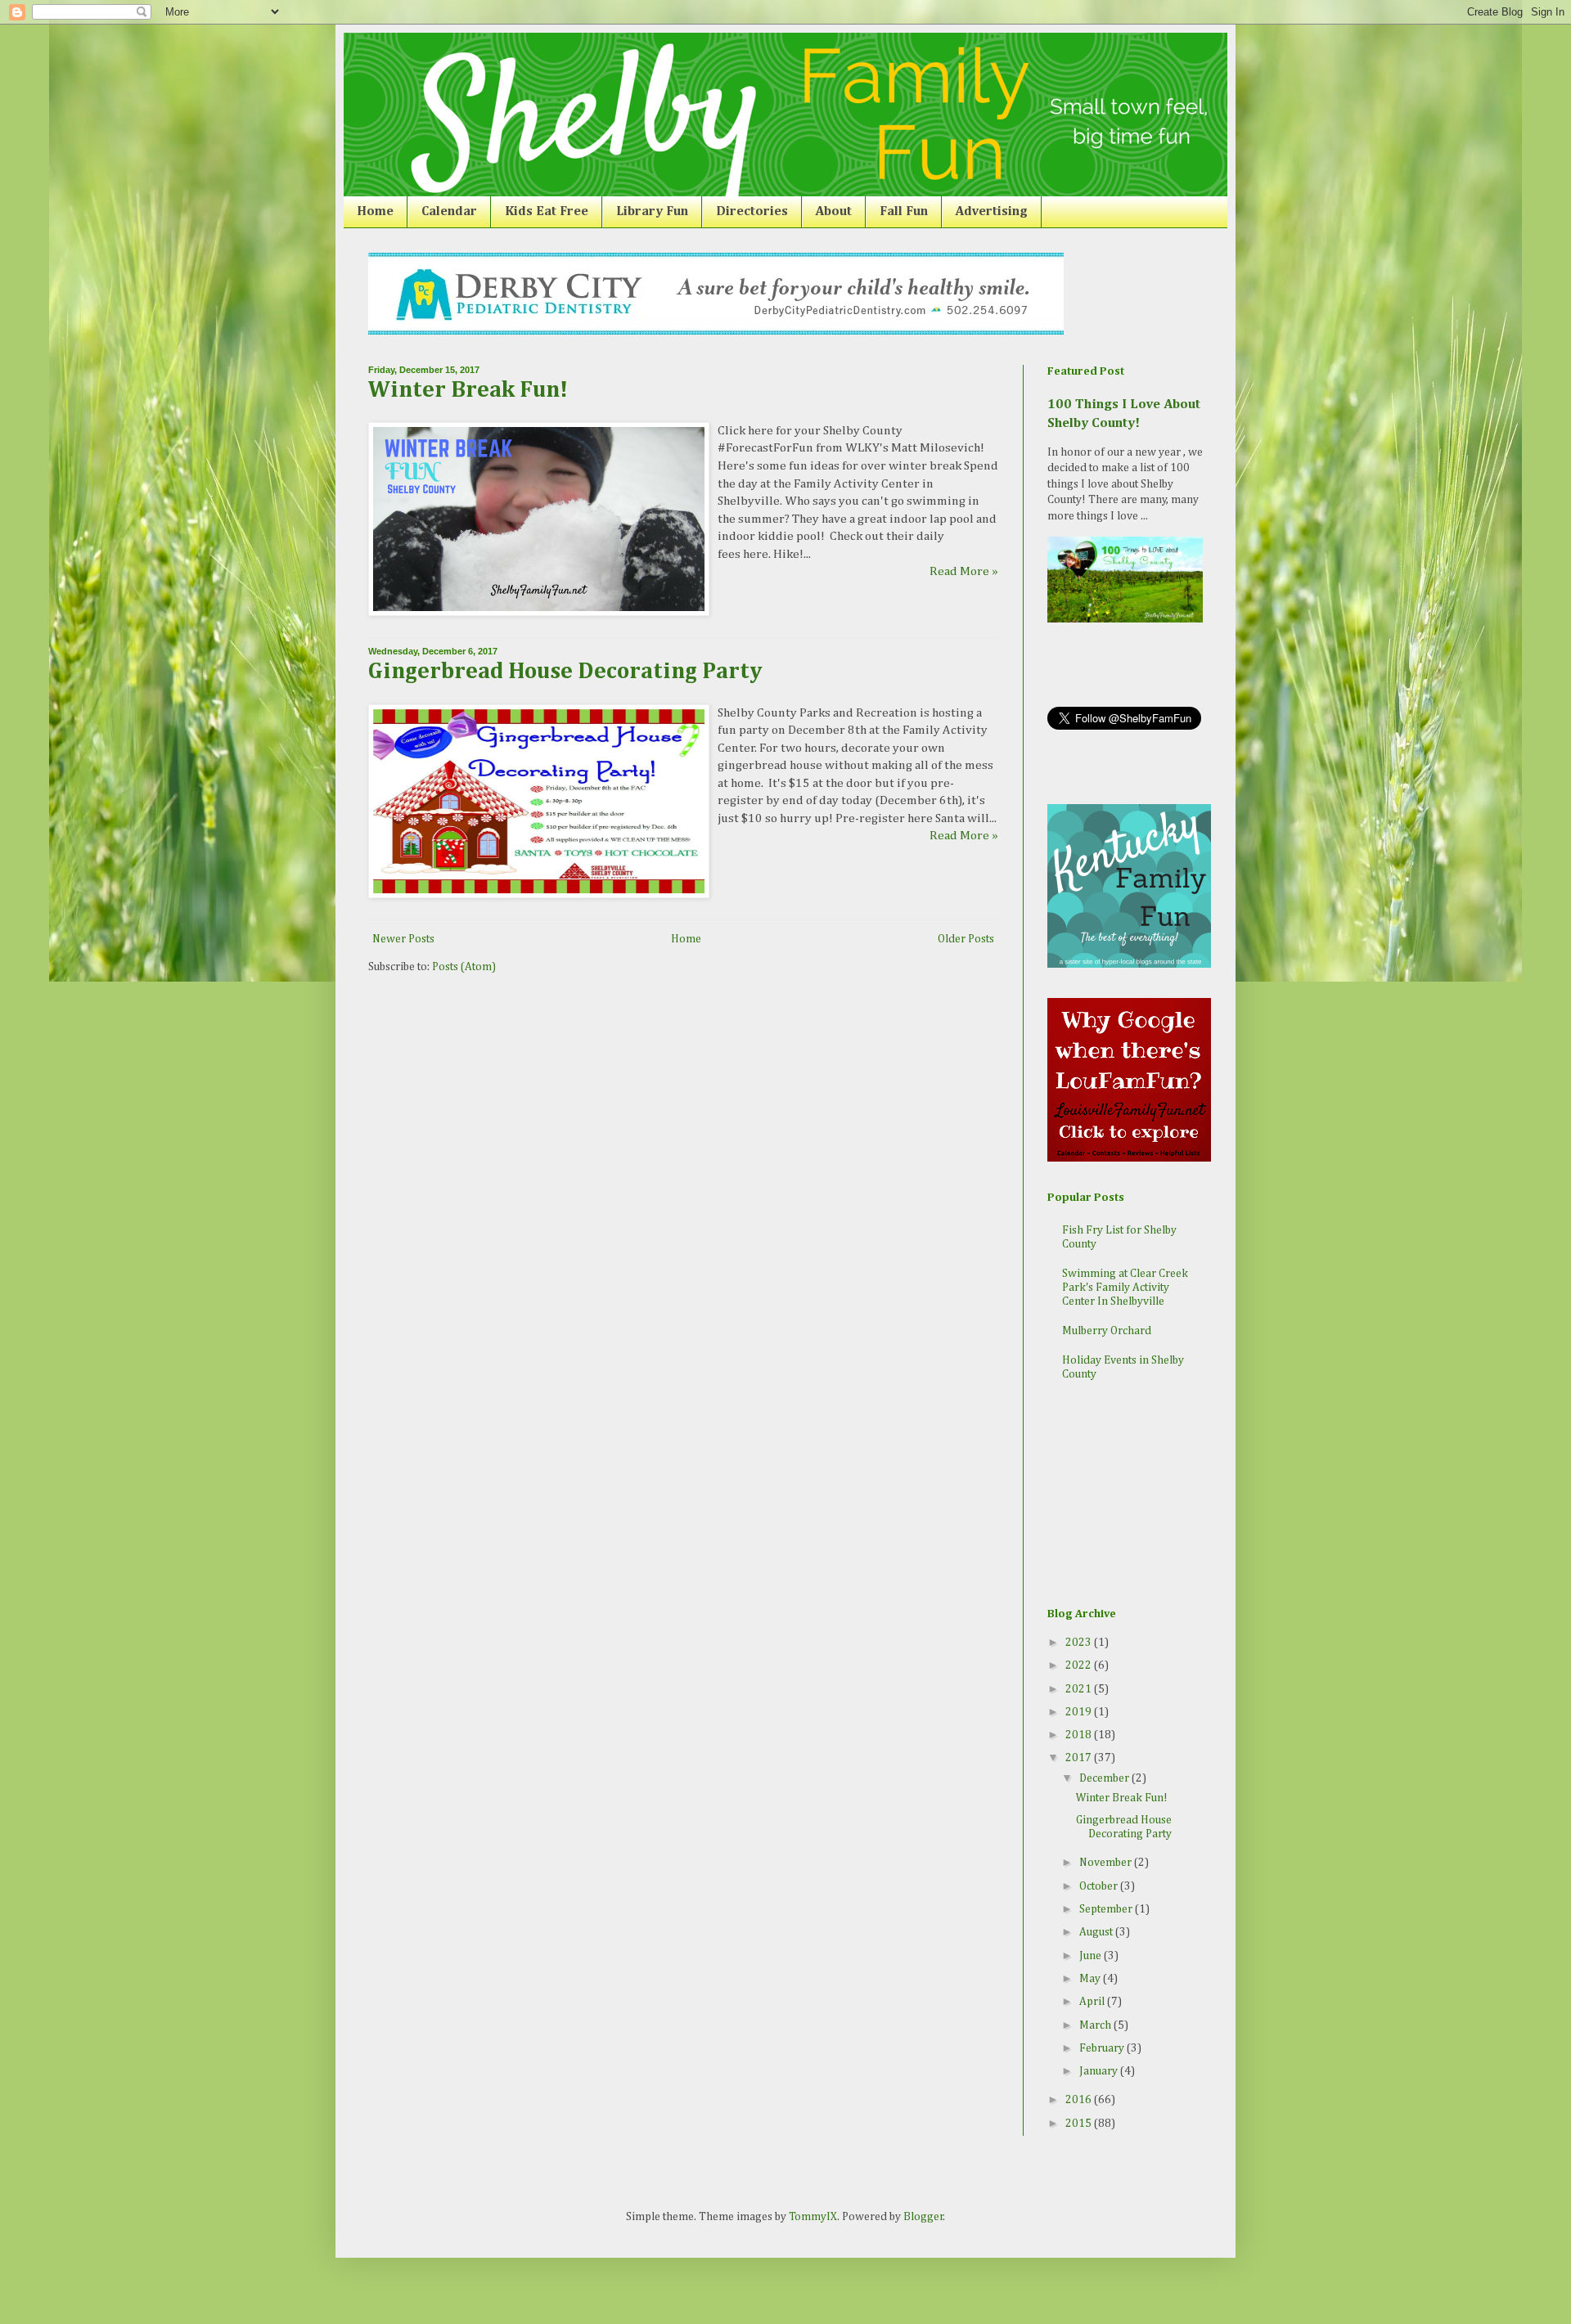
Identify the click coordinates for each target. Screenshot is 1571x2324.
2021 (1080, 1689)
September (1107, 1909)
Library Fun (652, 212)
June (1092, 1956)
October (1100, 1886)
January (1100, 2071)
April (1093, 2002)
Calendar (449, 212)
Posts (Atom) (464, 967)
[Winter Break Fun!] (539, 612)
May (1091, 1979)
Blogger (923, 2217)
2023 (1080, 1643)
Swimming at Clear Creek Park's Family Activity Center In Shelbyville (1125, 1288)
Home (375, 212)
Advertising (992, 212)
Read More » (964, 571)
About (834, 212)
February (1103, 2048)
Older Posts (966, 939)
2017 (1080, 1758)
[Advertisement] (1129, 1496)
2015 (1080, 2124)
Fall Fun (904, 212)
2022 (1080, 1665)
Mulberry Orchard (1107, 1331)
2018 (1080, 1735)
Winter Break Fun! (468, 390)
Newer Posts (403, 939)
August (1097, 1932)
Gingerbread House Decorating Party (565, 672)
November (1107, 1863)
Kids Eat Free (547, 212)
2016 (1080, 2100)
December (1105, 1778)
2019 (1080, 1712)
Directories (752, 212)
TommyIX (813, 2217)
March (1096, 2025)
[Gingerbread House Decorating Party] (539, 895)
